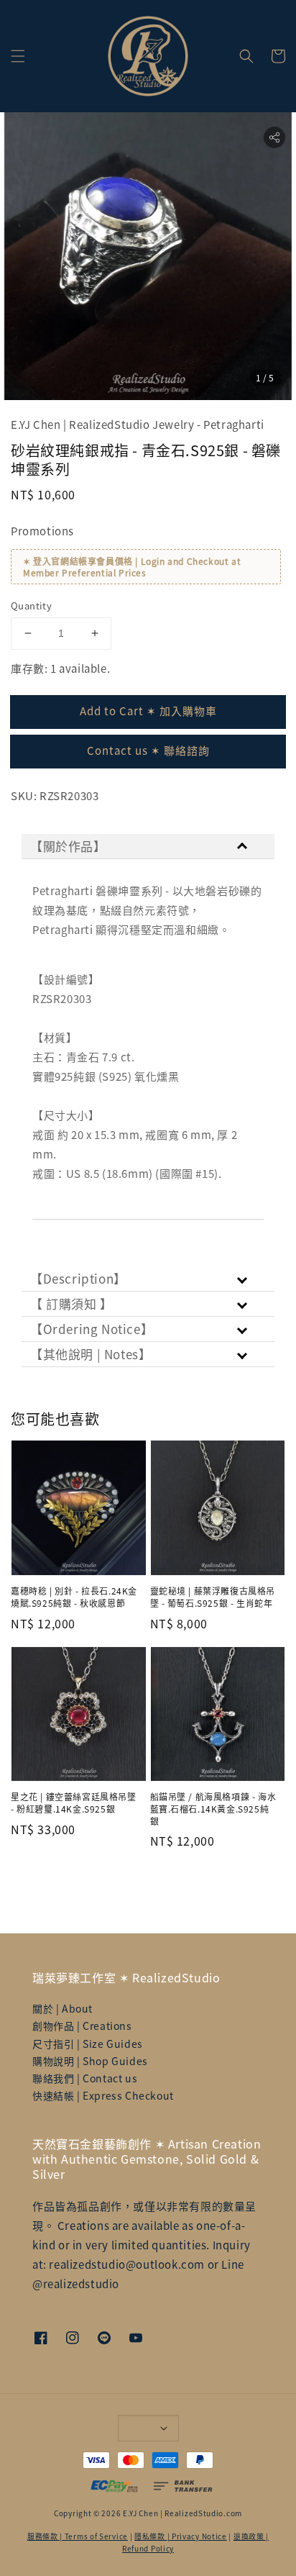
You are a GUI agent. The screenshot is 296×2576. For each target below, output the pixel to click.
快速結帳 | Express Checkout (103, 2095)
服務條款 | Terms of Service (78, 2536)
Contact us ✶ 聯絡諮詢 (148, 750)
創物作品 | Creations (82, 2026)
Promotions (42, 531)
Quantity (31, 606)
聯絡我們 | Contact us (85, 2078)
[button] (18, 56)
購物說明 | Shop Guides (90, 2061)
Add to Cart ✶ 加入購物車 (148, 711)
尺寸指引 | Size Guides (88, 2044)
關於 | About (63, 2008)
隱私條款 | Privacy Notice (181, 2536)
